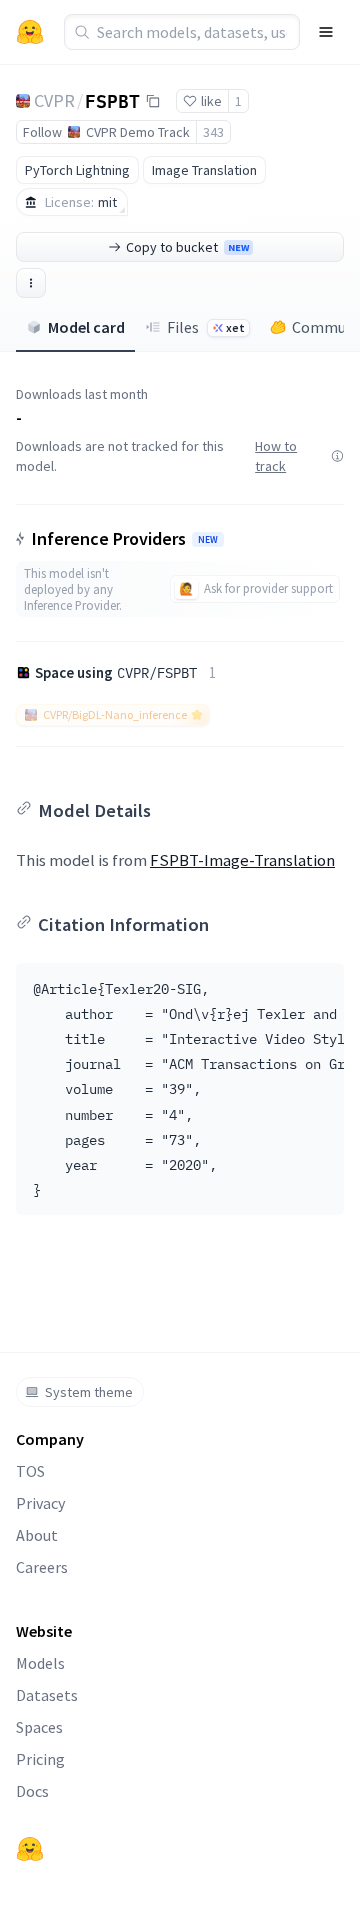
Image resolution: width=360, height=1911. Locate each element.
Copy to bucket (187, 247)
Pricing (40, 1759)
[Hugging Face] (30, 1849)
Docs (32, 1791)
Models (40, 1663)
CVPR (54, 100)
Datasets (47, 1695)
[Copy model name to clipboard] (153, 101)
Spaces (39, 1727)
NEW (208, 540)
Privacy (40, 1503)
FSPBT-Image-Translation (242, 860)
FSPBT (112, 100)
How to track (276, 456)
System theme (89, 1392)
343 (213, 132)
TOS (30, 1471)
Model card (86, 327)
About (37, 1535)
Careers (42, 1567)
